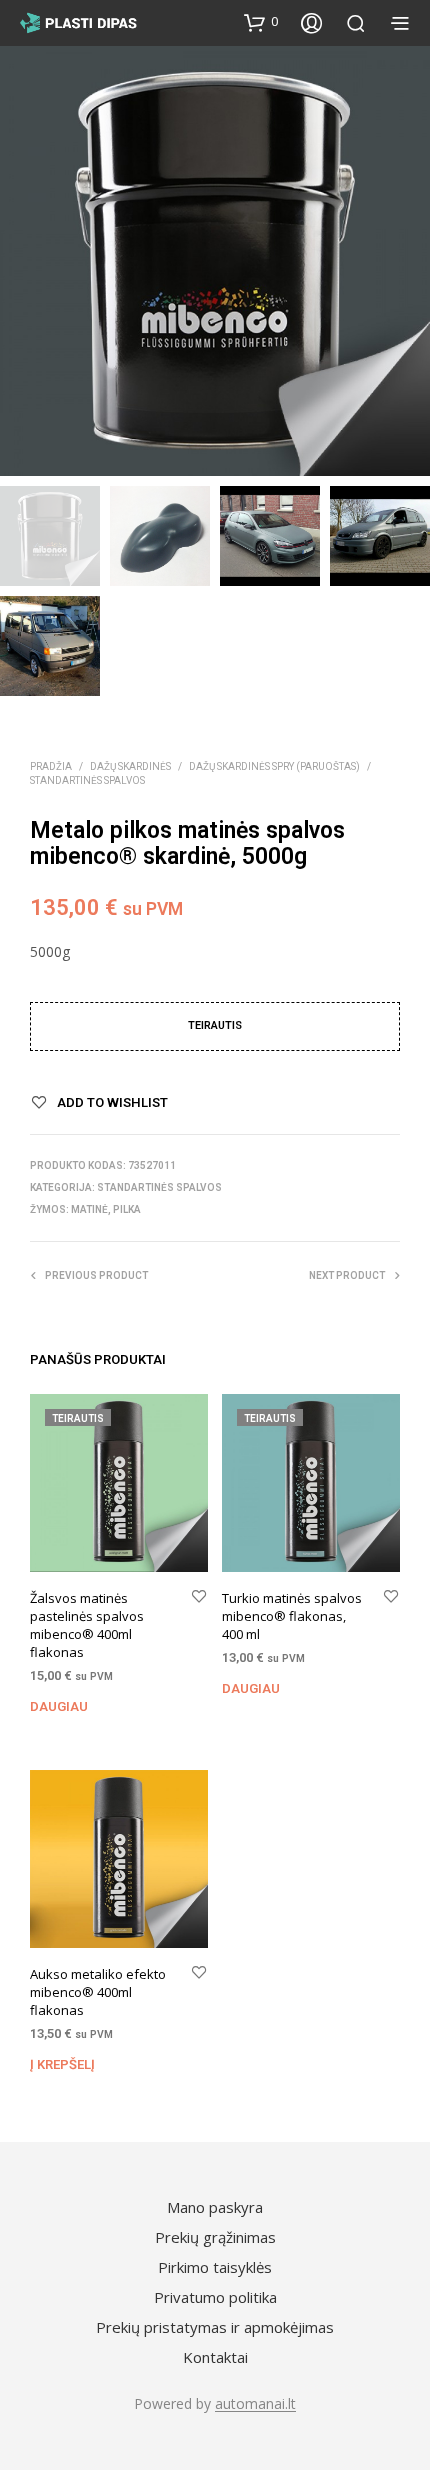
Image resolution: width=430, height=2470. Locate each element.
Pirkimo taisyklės (215, 2267)
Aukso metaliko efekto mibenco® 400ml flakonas (98, 1991)
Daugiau (59, 1706)
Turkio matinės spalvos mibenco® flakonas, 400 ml (292, 1615)
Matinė (89, 1209)
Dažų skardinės (130, 766)
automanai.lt (255, 2404)
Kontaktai (215, 2357)
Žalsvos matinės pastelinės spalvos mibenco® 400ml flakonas (87, 1624)
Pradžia (51, 766)
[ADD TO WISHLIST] (199, 1596)
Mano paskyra (215, 2207)
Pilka (127, 1209)
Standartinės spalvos (87, 780)
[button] (261, 22)
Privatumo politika (215, 2297)
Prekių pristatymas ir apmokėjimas (215, 2327)
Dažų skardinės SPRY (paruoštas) (274, 766)
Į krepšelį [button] (62, 2064)
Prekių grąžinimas (215, 2237)
